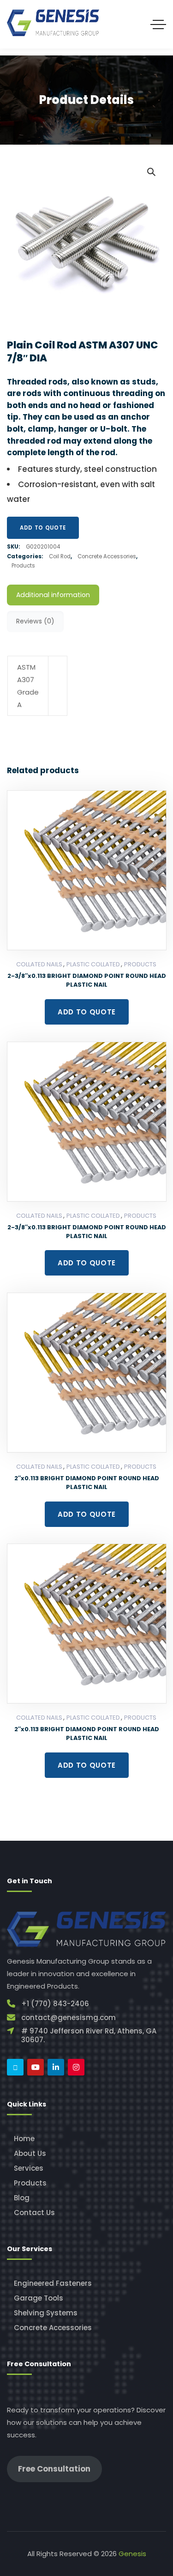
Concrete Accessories (107, 556)
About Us (30, 2153)
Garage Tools (39, 2298)
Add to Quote (43, 528)
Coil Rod (60, 556)
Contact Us (34, 2213)
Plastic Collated (93, 964)
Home (24, 2139)
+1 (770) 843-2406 (55, 2004)
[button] (151, 171)
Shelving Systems (46, 2313)
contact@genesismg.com (69, 2017)
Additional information (53, 595)
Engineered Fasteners (53, 2283)
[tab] (53, 595)
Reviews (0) (35, 621)
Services (29, 2168)
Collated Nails (39, 964)
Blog (22, 2198)
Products (23, 566)
